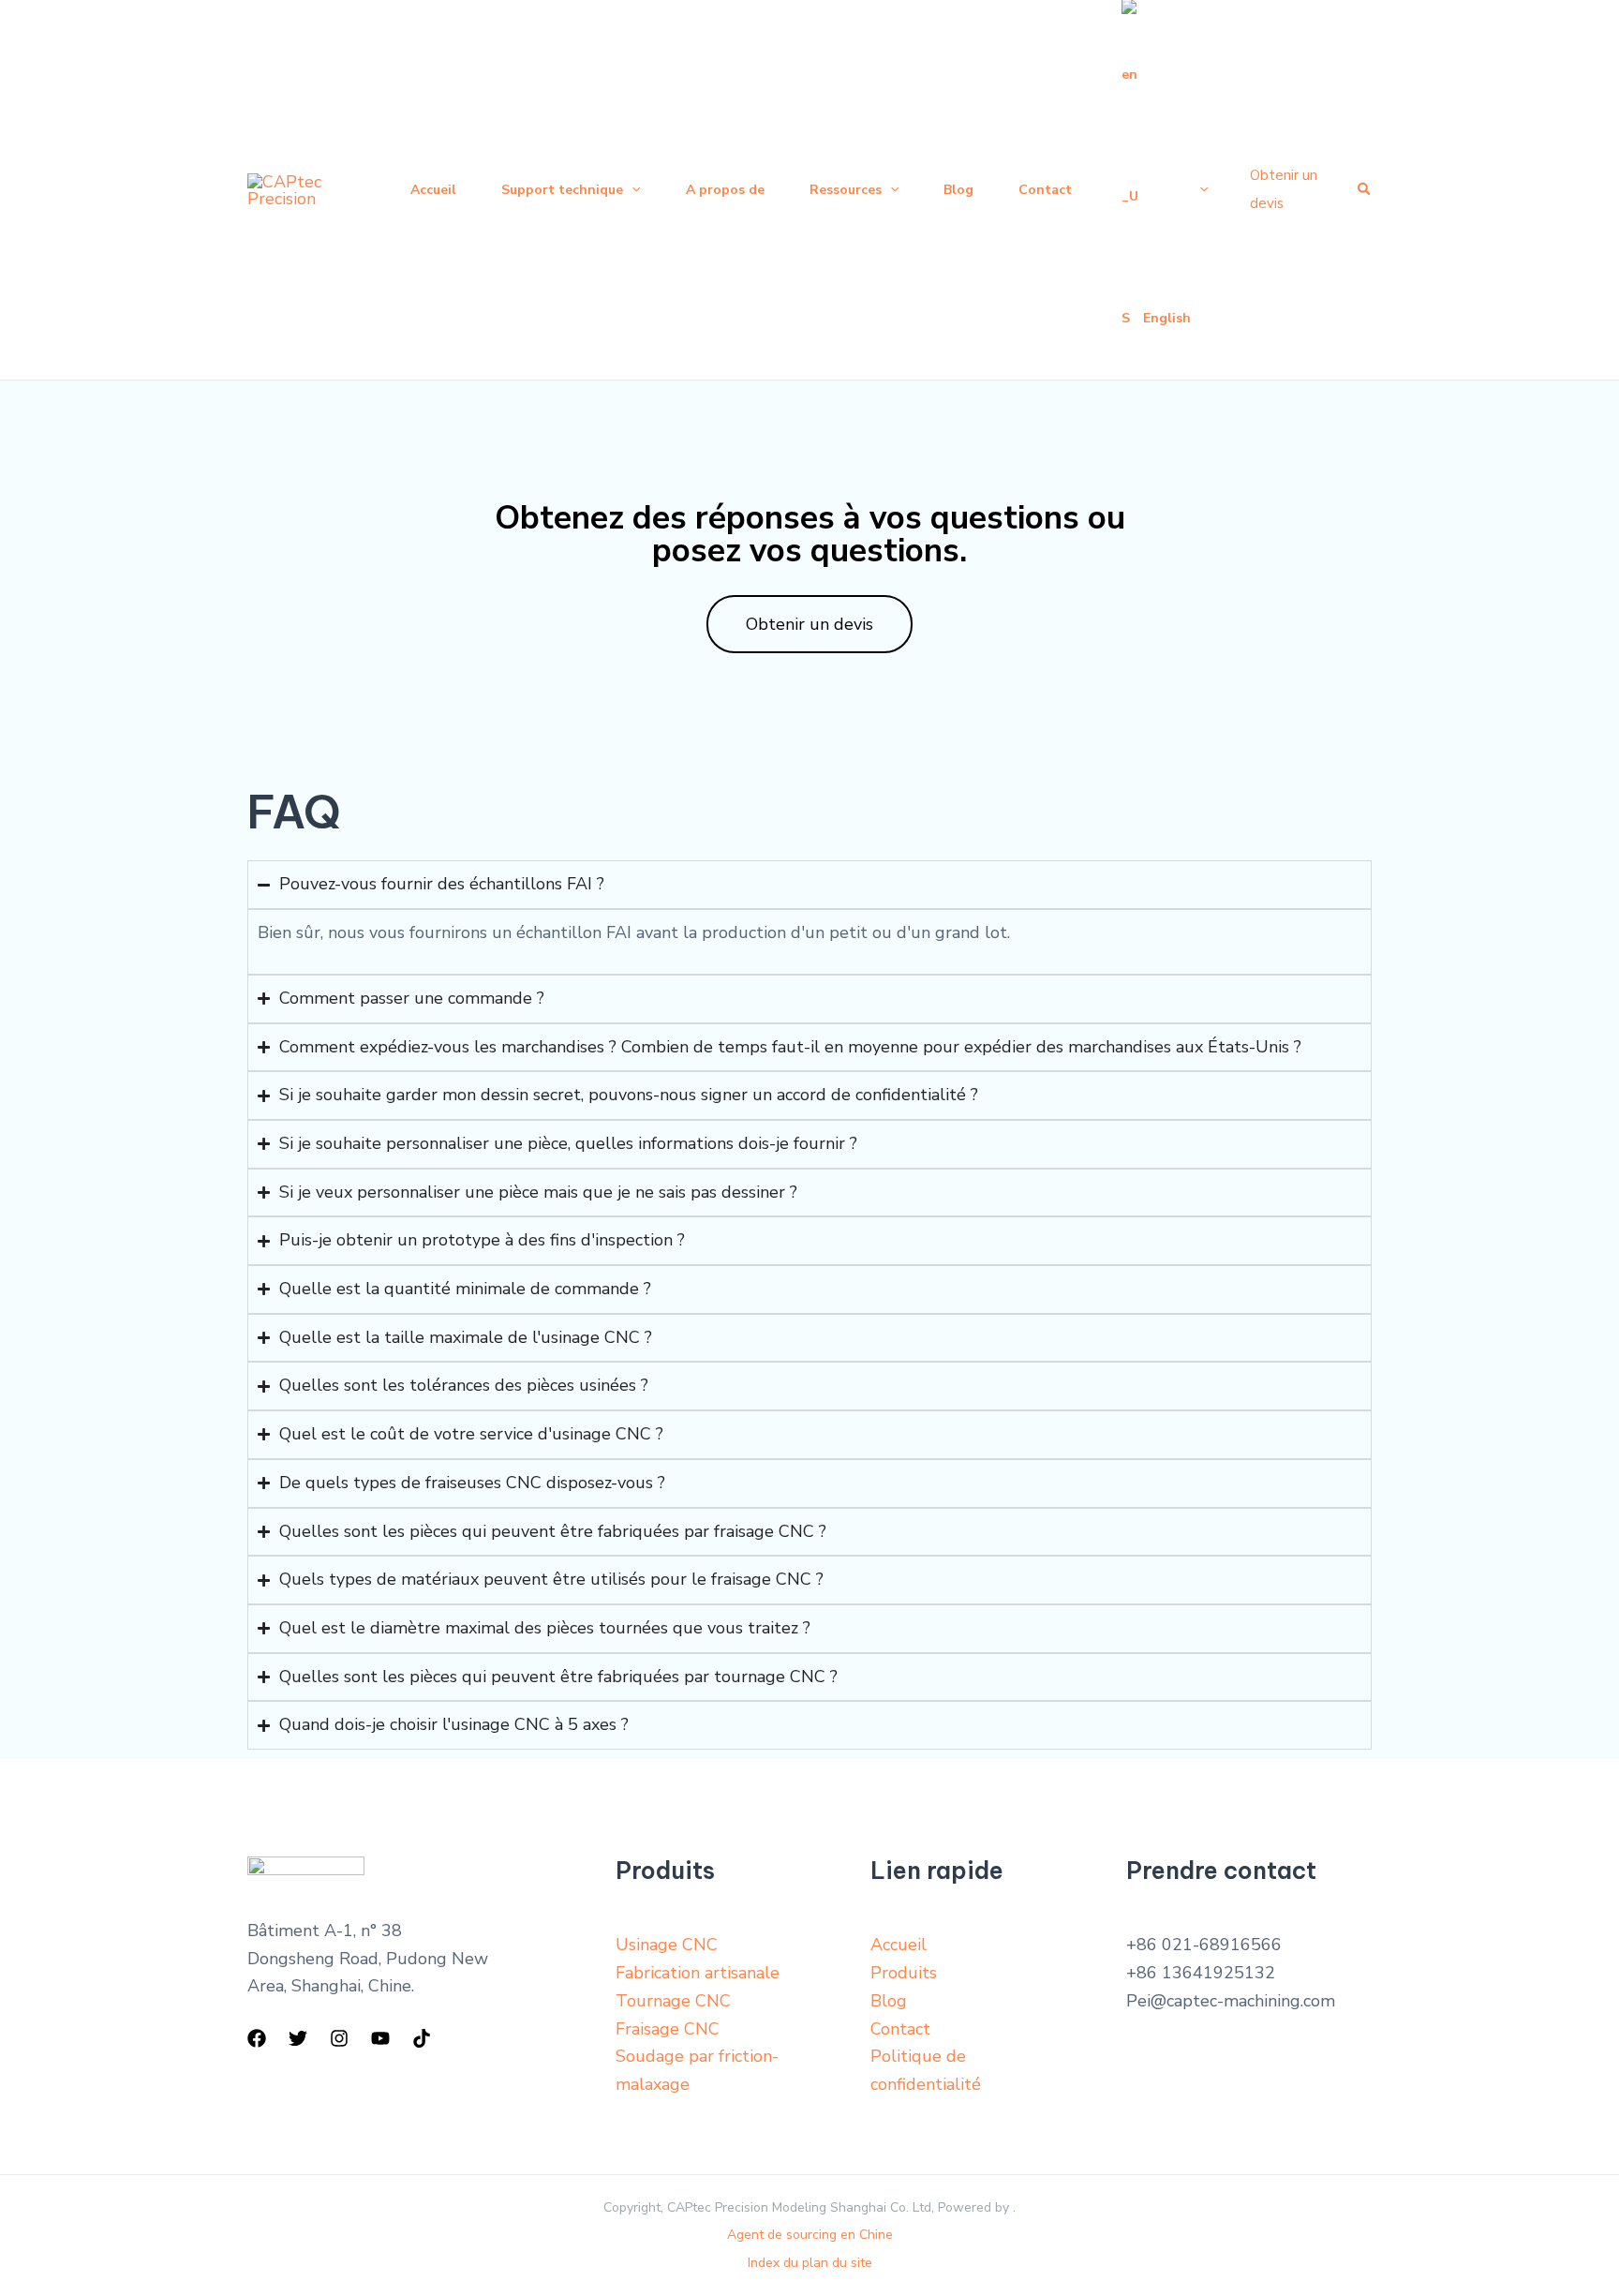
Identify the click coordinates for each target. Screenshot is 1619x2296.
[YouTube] (380, 2038)
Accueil (899, 1945)
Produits (904, 1973)
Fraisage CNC (668, 2029)
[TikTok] (422, 2038)
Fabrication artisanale (698, 1973)
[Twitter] (298, 2038)
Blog (889, 2001)
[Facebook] (257, 2038)
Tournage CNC (673, 2001)
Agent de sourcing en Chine (810, 2235)
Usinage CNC (667, 1945)
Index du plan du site (810, 2263)
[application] (631, 190)
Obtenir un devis (809, 624)
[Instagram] (339, 2038)
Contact (900, 2029)
